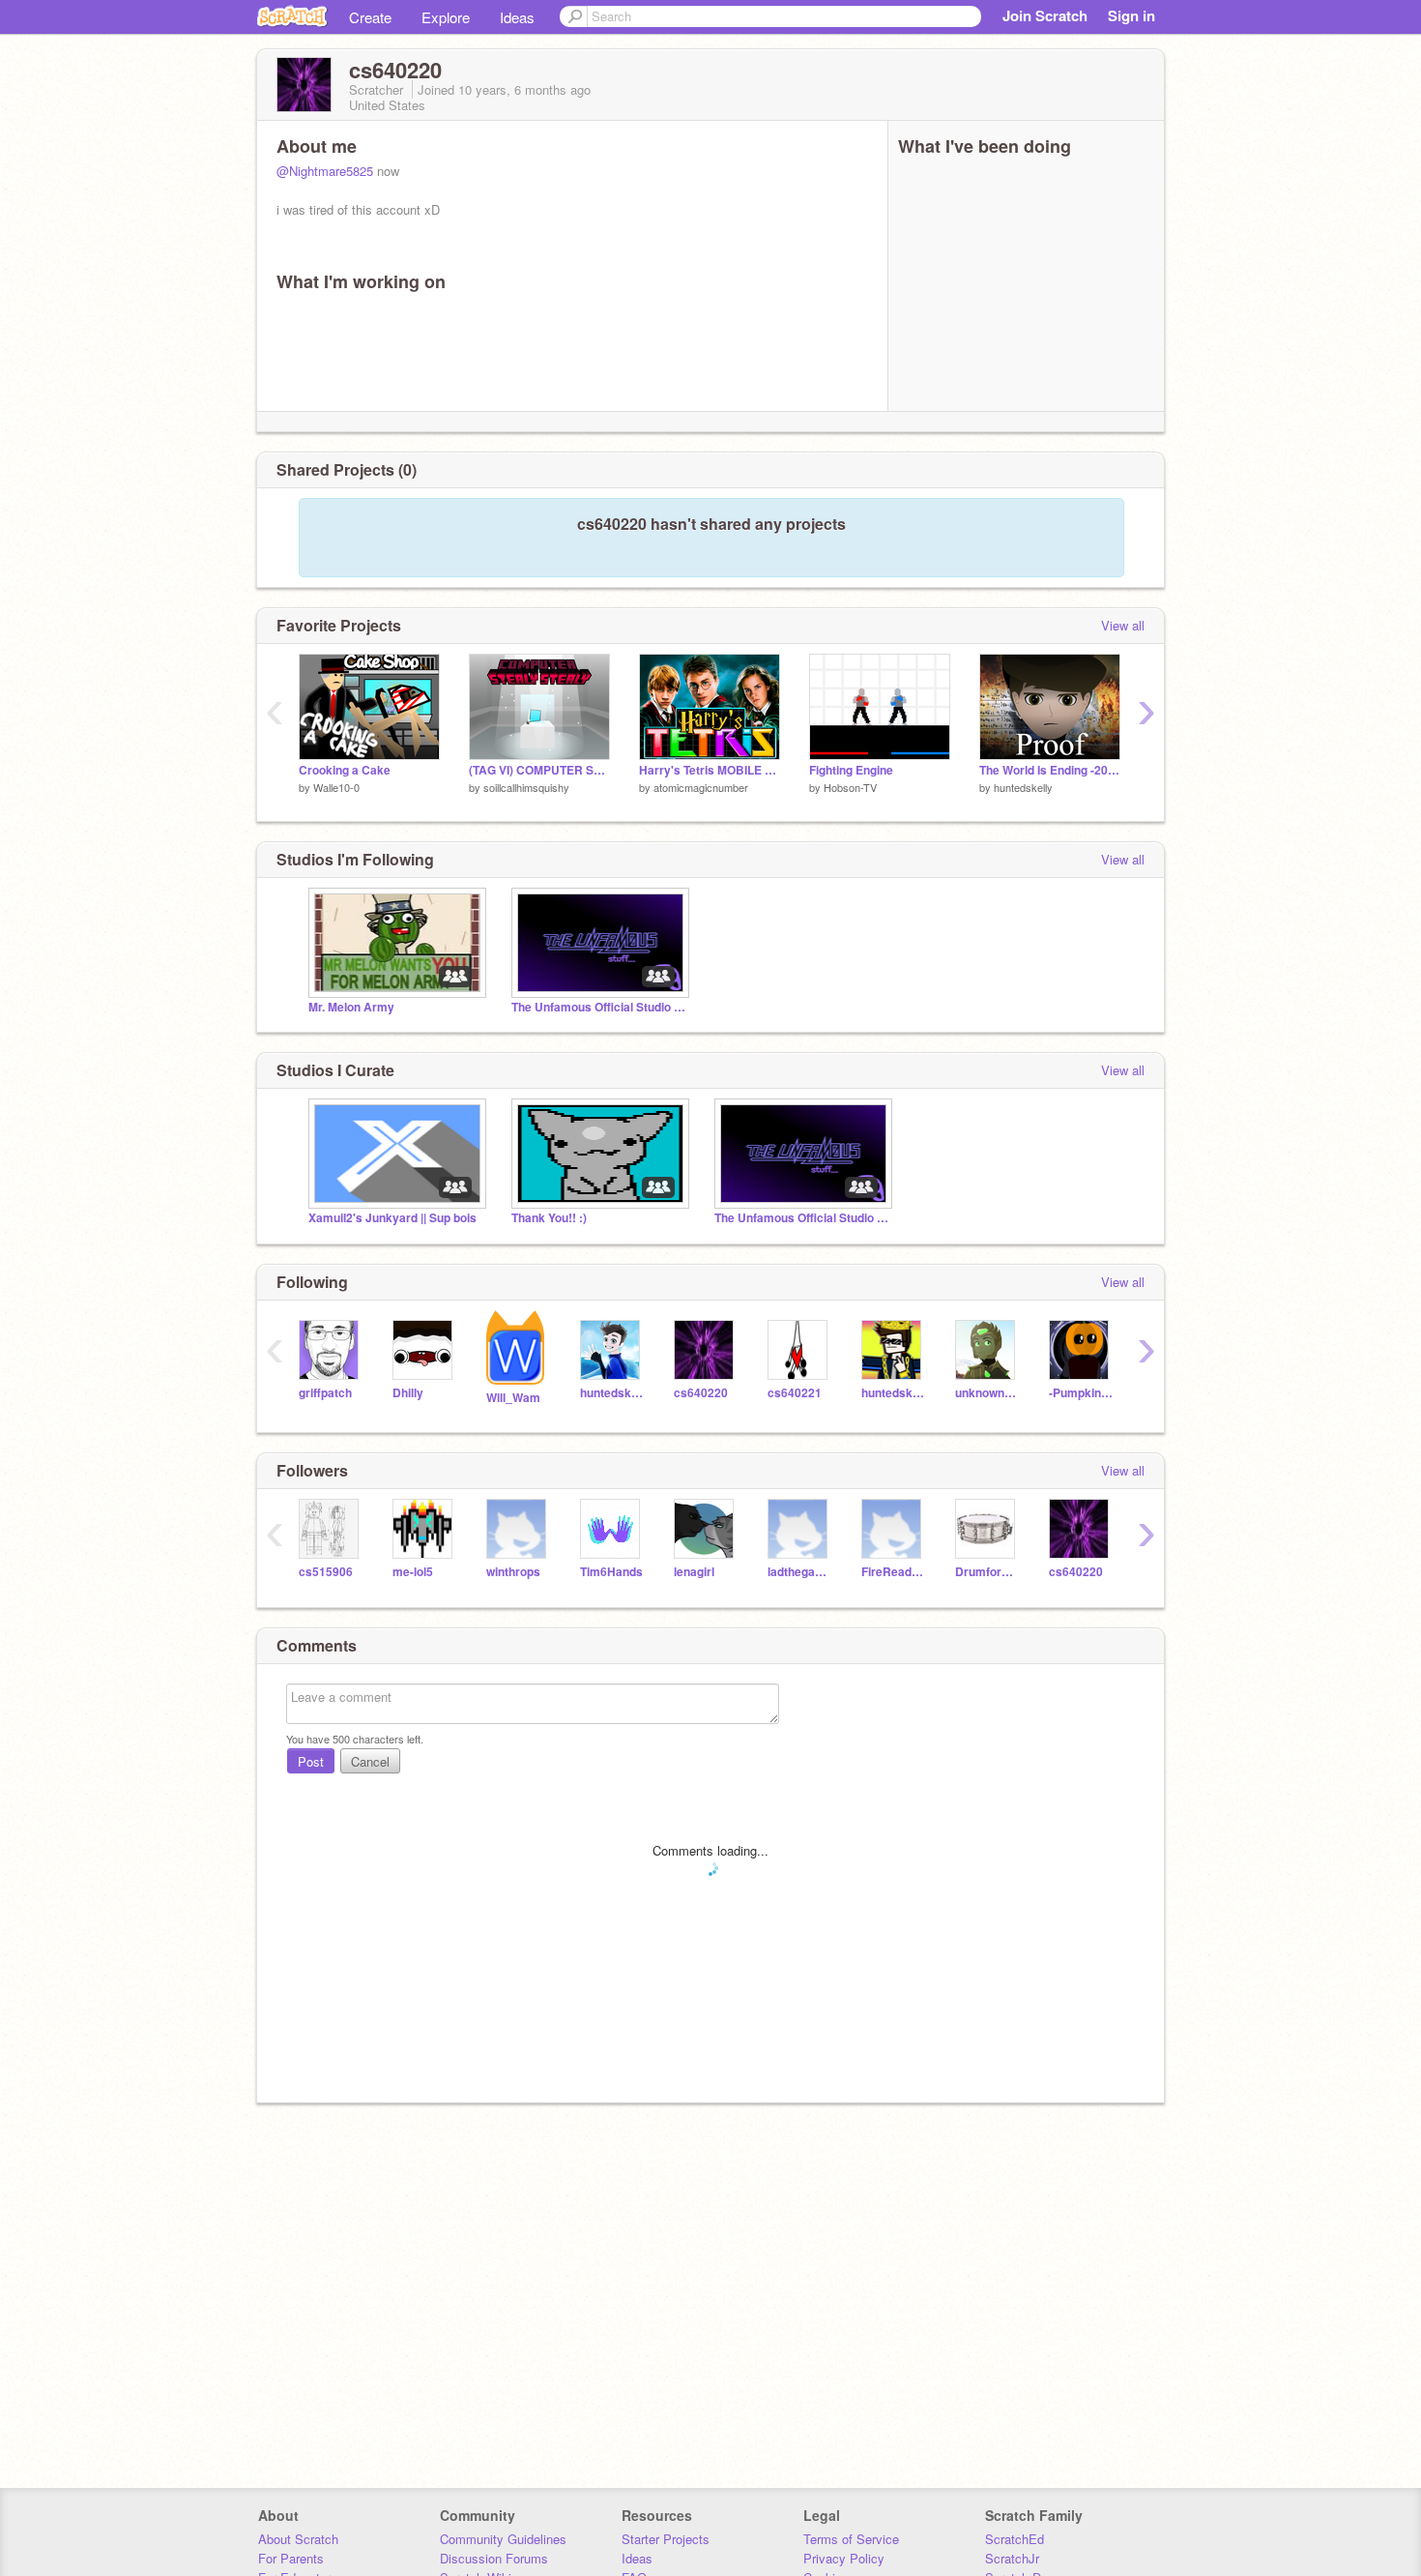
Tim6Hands (611, 1572)
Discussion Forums (494, 2558)
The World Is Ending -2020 (1050, 770)
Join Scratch (1045, 15)
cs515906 (326, 1572)
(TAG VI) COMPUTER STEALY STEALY (539, 770)
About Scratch (298, 2539)
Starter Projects (666, 2539)
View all (1123, 625)
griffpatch (325, 1393)
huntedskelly (1023, 787)
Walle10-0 (336, 787)
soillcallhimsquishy (526, 787)
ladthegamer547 (800, 1572)
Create (370, 17)
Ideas (517, 17)
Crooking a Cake (345, 770)
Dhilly (408, 1393)
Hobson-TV (850, 787)
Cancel (370, 1761)
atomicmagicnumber (701, 787)
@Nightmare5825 (325, 171)
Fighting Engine (851, 770)
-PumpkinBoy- (1081, 1393)
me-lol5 (413, 1572)
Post (311, 1761)
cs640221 (795, 1393)
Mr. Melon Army (351, 1007)
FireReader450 (894, 1572)
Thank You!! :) (549, 1218)
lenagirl (694, 1572)
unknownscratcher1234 (987, 1393)
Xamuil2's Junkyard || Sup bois (392, 1218)
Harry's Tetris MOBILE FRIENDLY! (710, 770)
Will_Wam (513, 1398)
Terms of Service (851, 2539)
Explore (446, 17)
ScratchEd (1015, 2539)
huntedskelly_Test (894, 1393)
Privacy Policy (844, 2558)
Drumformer (987, 1572)
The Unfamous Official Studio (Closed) (598, 1007)
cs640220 (701, 1393)
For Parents (291, 2558)
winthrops (513, 1572)
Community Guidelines (503, 2539)
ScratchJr (1012, 2558)
